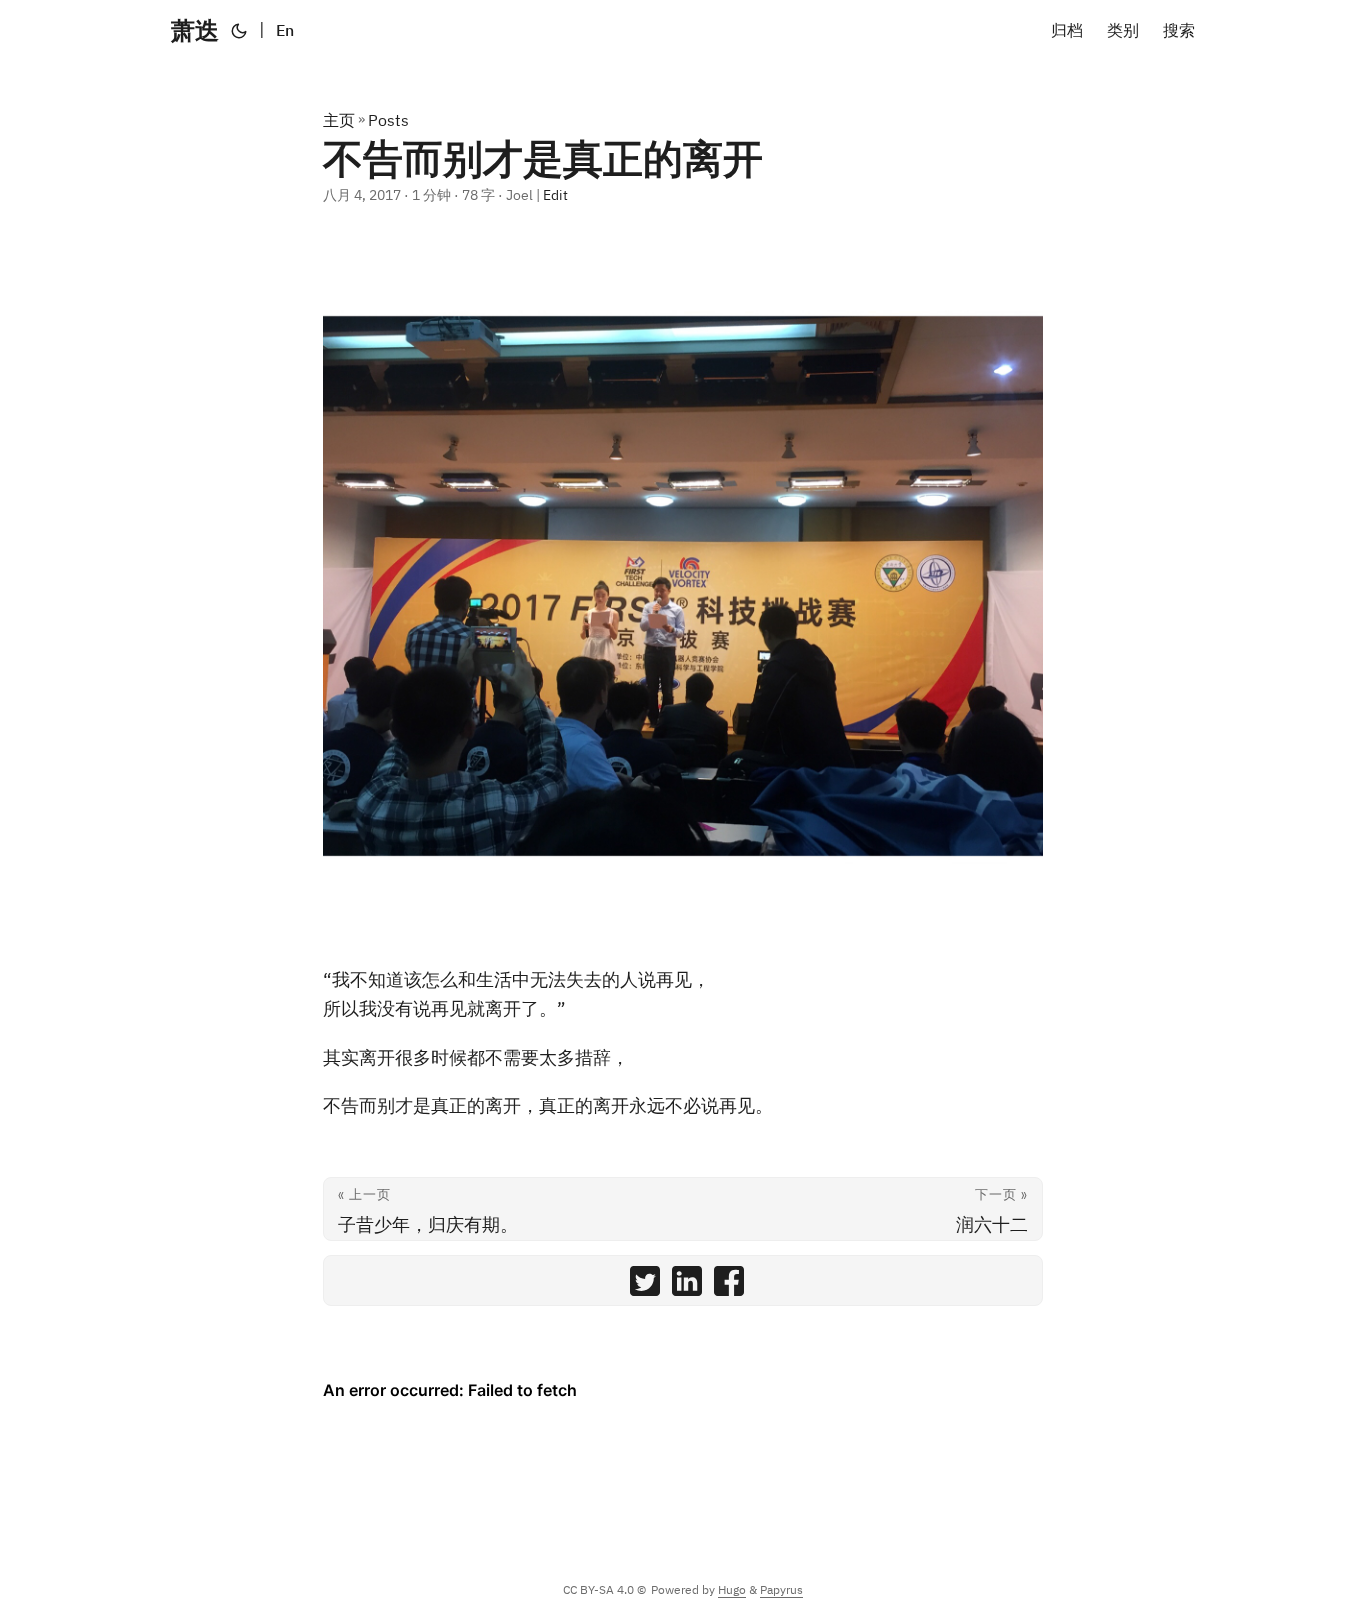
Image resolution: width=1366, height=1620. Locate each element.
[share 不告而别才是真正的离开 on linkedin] (687, 1285)
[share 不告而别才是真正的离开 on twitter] (645, 1285)
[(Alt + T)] (239, 30)
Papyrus (781, 1589)
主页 (339, 120)
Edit (555, 195)
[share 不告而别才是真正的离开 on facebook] (729, 1285)
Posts (388, 120)
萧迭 (195, 30)
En (285, 30)
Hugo (732, 1589)
